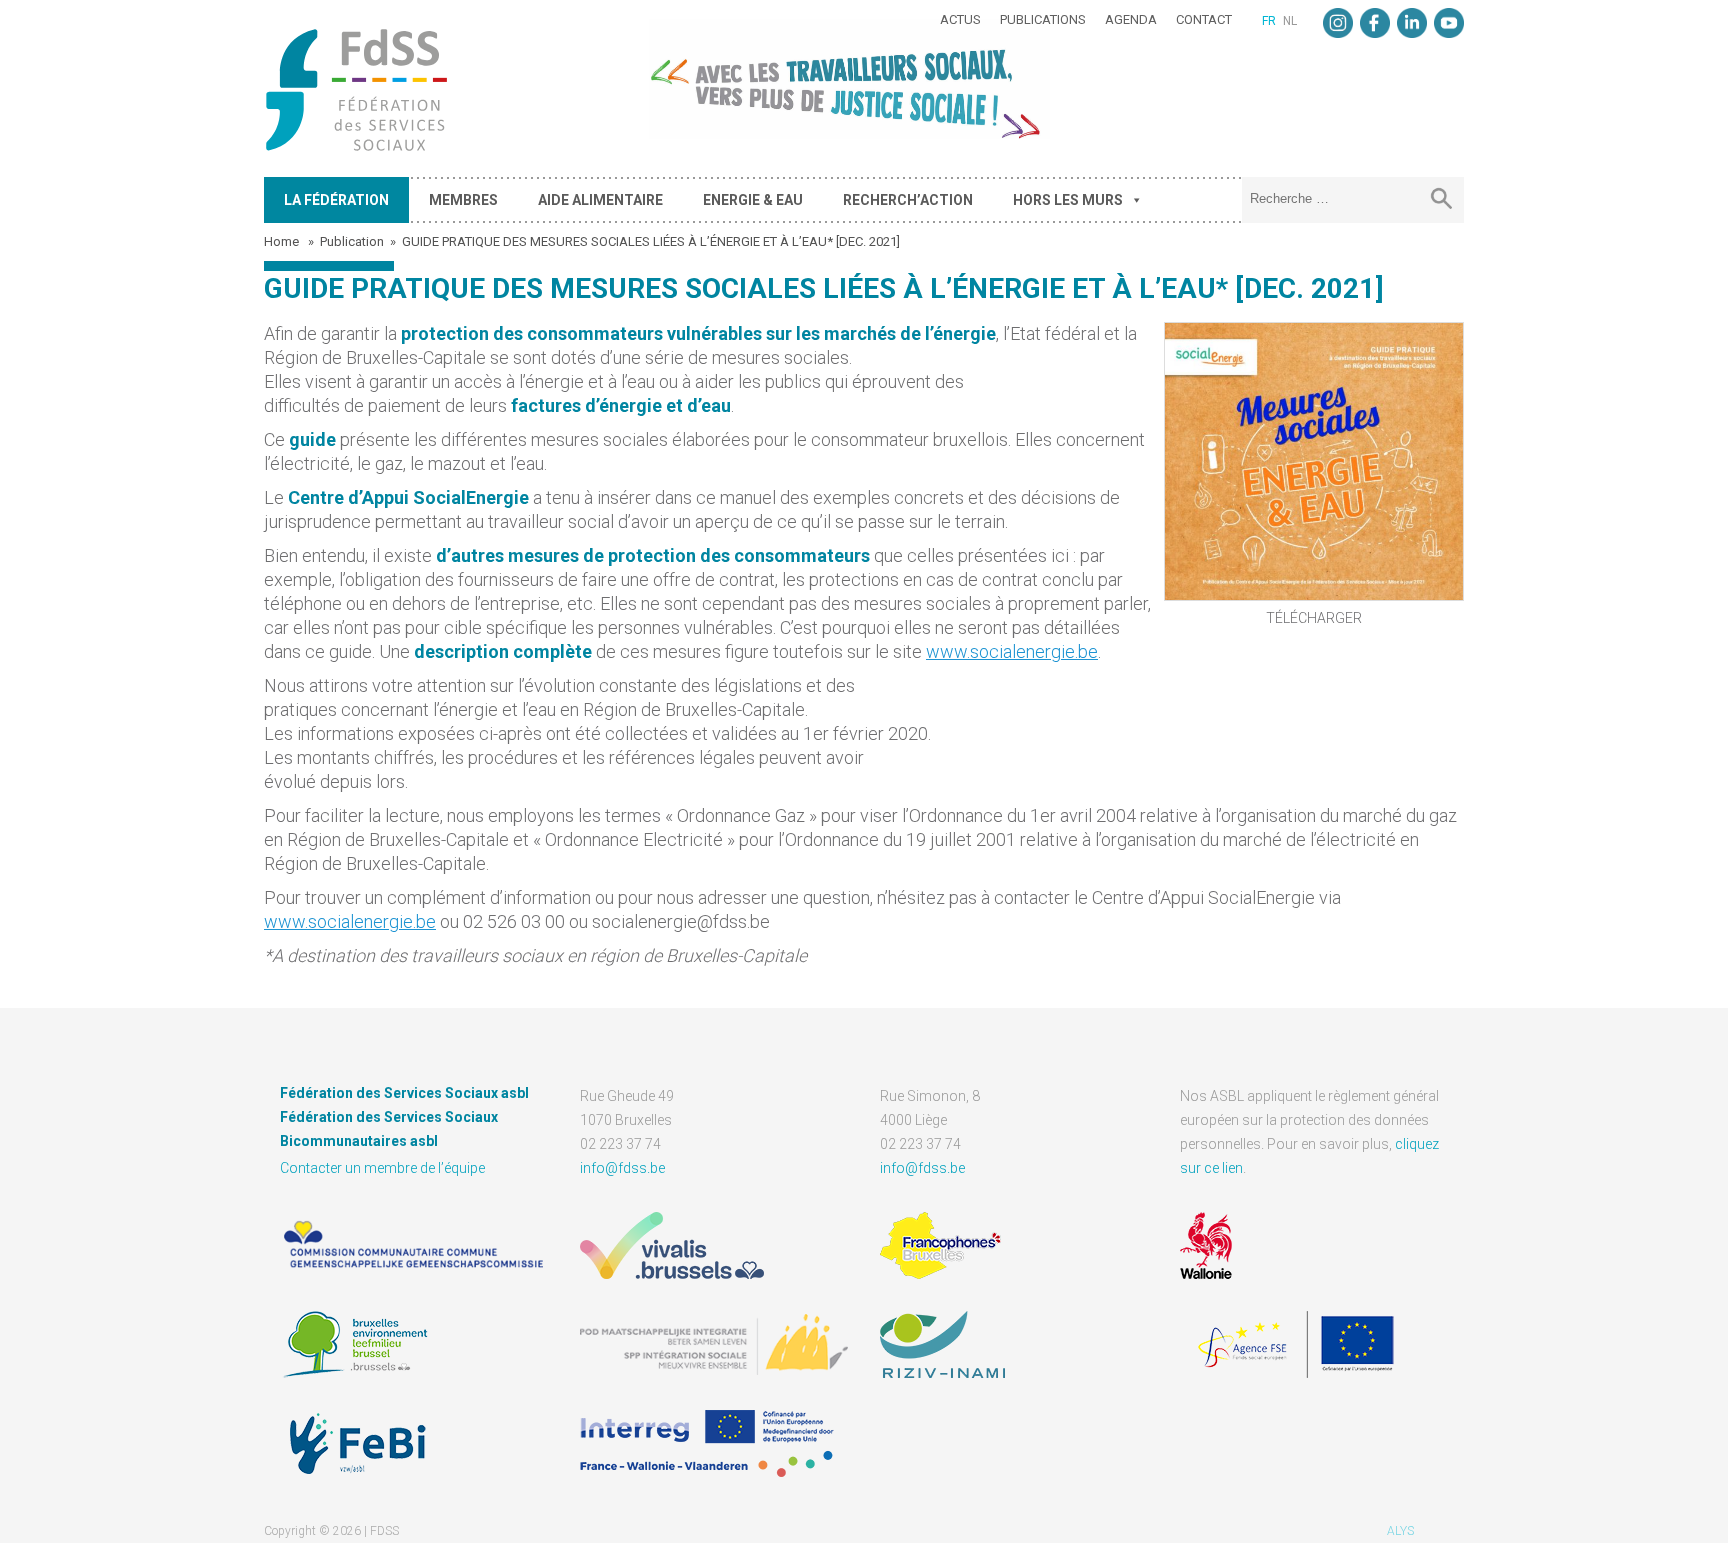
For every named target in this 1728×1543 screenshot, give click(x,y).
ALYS (1400, 1531)
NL (1290, 21)
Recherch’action (908, 200)
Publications (1043, 19)
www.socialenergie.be (1012, 651)
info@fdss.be (622, 1168)
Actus (960, 19)
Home (283, 241)
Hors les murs (1068, 200)
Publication (352, 241)
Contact (1204, 19)
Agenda (1131, 19)
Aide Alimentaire (600, 200)
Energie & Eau (753, 200)
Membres (463, 200)
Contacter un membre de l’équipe (382, 1168)
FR (1269, 21)
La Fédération (336, 200)
